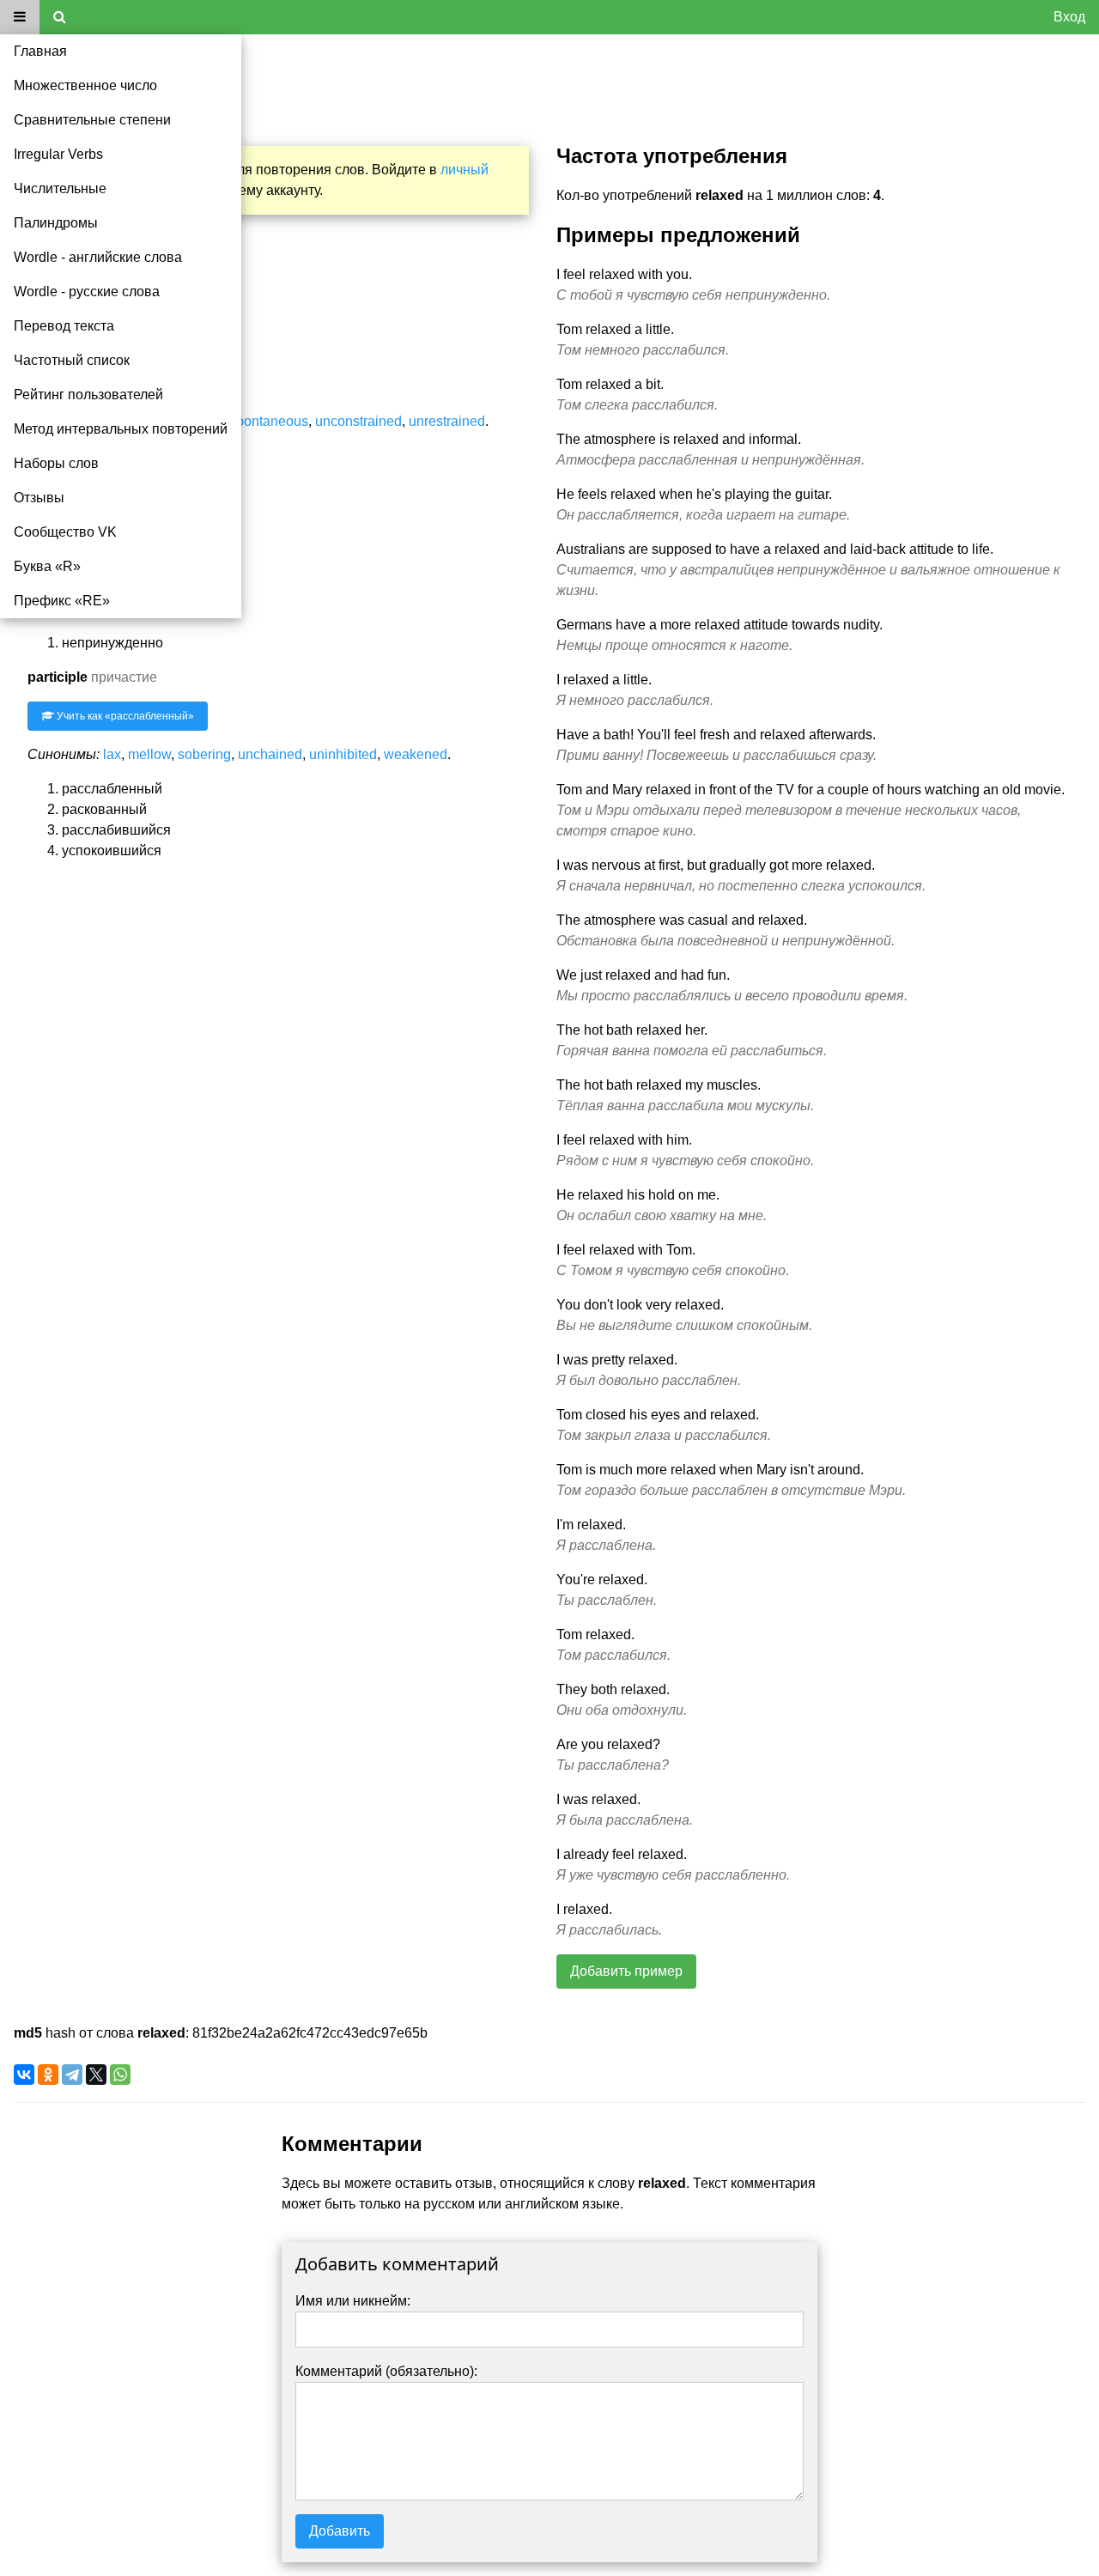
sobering (204, 754)
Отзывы (39, 498)
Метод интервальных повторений (121, 429)
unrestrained (447, 421)
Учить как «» (124, 716)
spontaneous (269, 421)
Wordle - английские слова (98, 257)
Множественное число (85, 85)
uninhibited (343, 754)
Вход (1069, 17)
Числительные (60, 188)
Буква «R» (47, 566)
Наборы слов (56, 463)
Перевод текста (64, 326)
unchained (270, 754)
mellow (149, 754)
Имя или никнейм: (353, 2301)
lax (112, 754)
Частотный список (72, 360)
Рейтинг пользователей (88, 395)
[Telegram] (72, 2075)
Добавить (340, 2531)
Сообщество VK (65, 532)
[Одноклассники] (48, 2075)
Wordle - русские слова (87, 292)
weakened (416, 754)
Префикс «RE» (62, 601)
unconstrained (358, 421)
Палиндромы (56, 223)
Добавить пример (626, 1971)
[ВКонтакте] (24, 2075)
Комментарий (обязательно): (386, 2371)
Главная (40, 51)
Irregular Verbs (58, 154)
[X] (96, 2075)
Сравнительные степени (92, 120)
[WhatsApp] (120, 2075)
